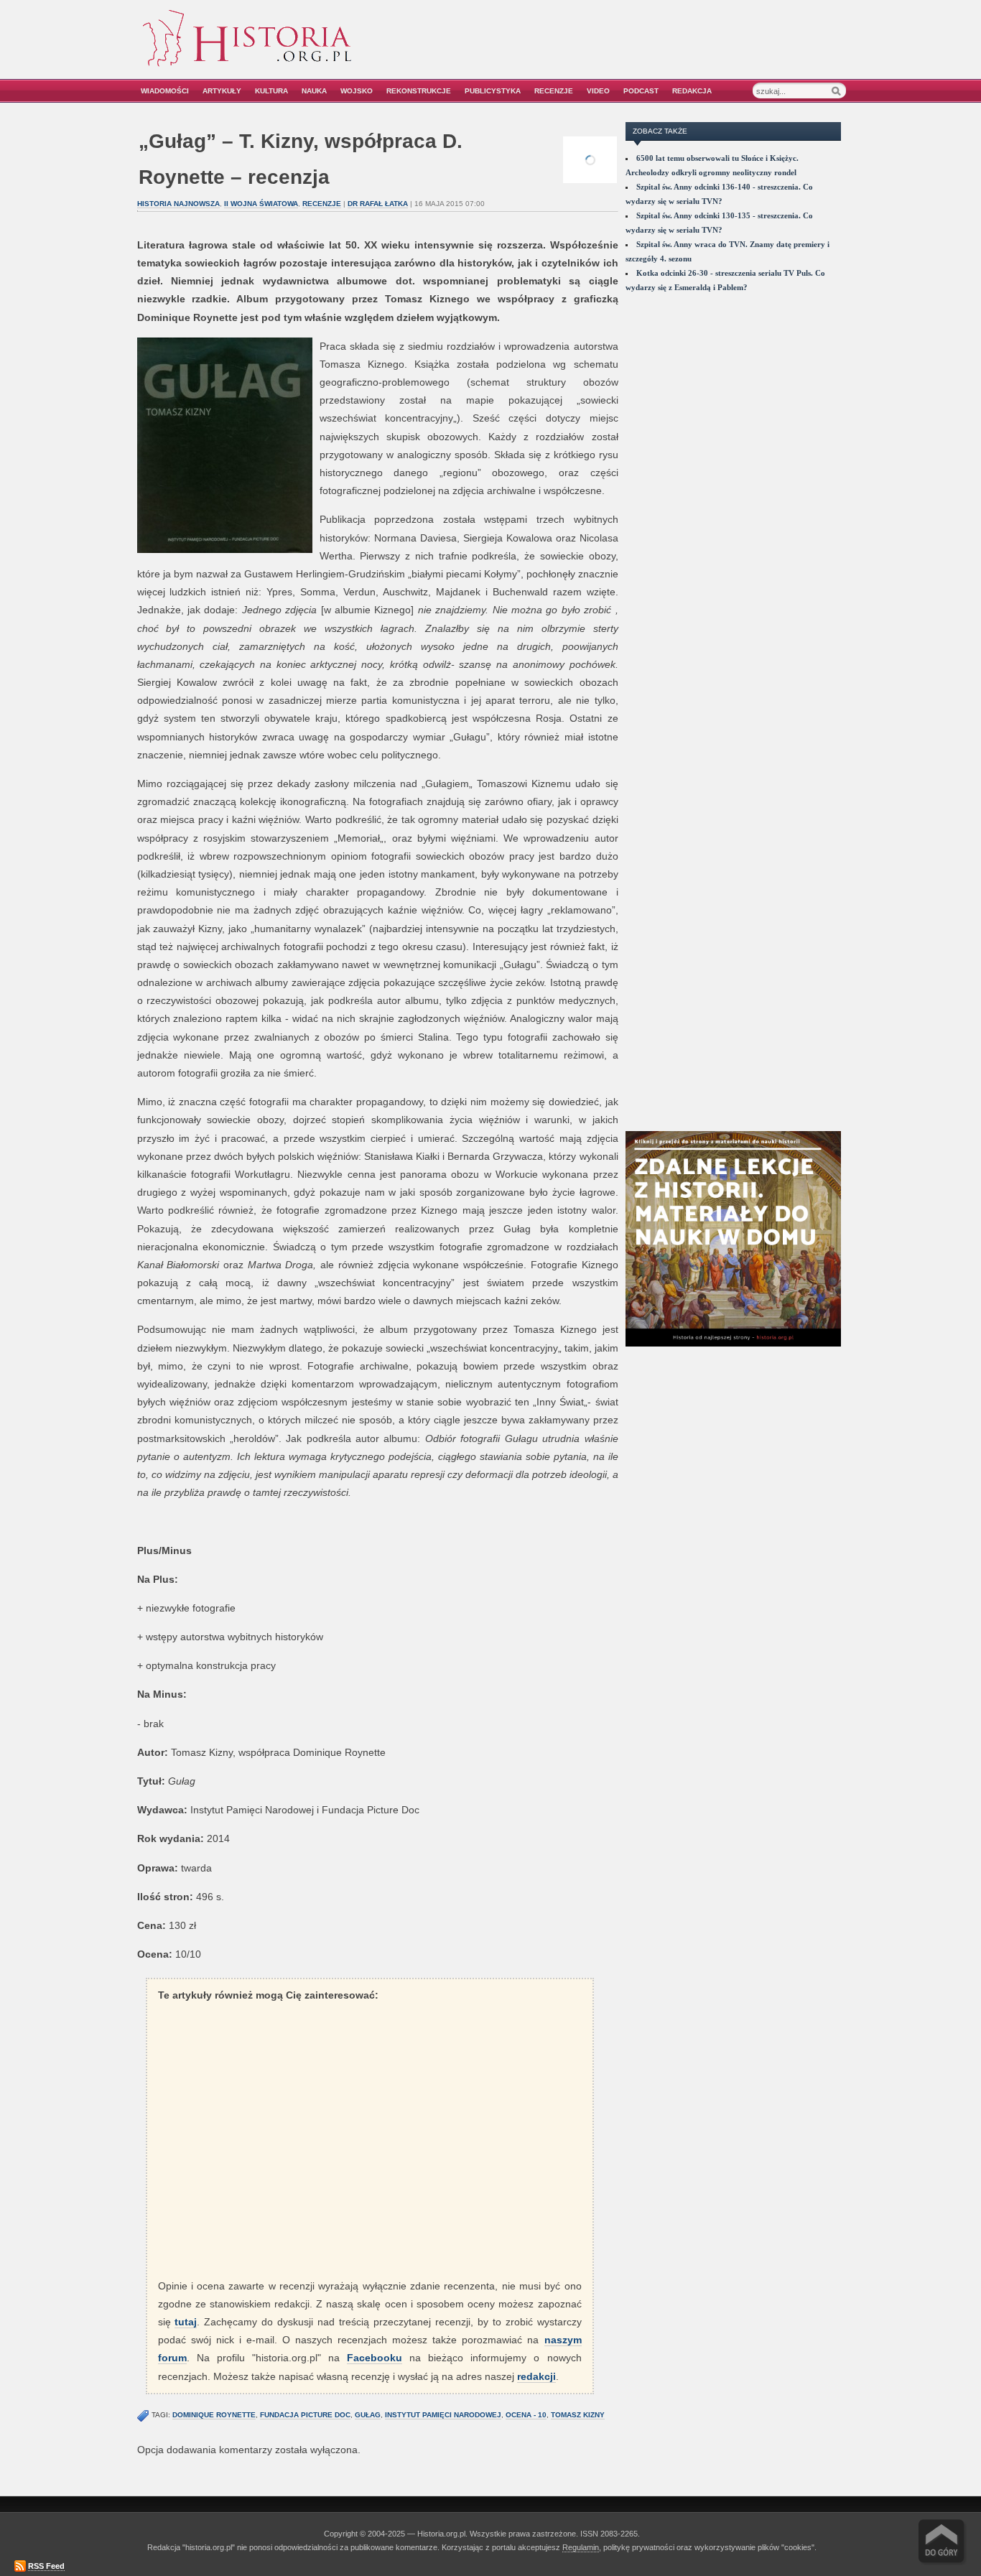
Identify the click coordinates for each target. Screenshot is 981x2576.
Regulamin (581, 2547)
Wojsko (357, 91)
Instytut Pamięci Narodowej (443, 2415)
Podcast (641, 91)
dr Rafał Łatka (378, 204)
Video (598, 91)
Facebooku (375, 2358)
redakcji (536, 2376)
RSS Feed (46, 2566)
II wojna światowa (261, 204)
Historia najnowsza (178, 204)
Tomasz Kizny (578, 2415)
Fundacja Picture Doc (305, 2415)
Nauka (314, 91)
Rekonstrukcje (419, 91)
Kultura (271, 91)
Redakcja (692, 91)
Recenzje (554, 91)
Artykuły (222, 91)
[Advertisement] (682, 48)
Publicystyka (493, 91)
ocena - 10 (526, 2415)
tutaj (186, 2322)
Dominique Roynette (214, 2415)
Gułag (368, 2415)
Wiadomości (165, 91)
